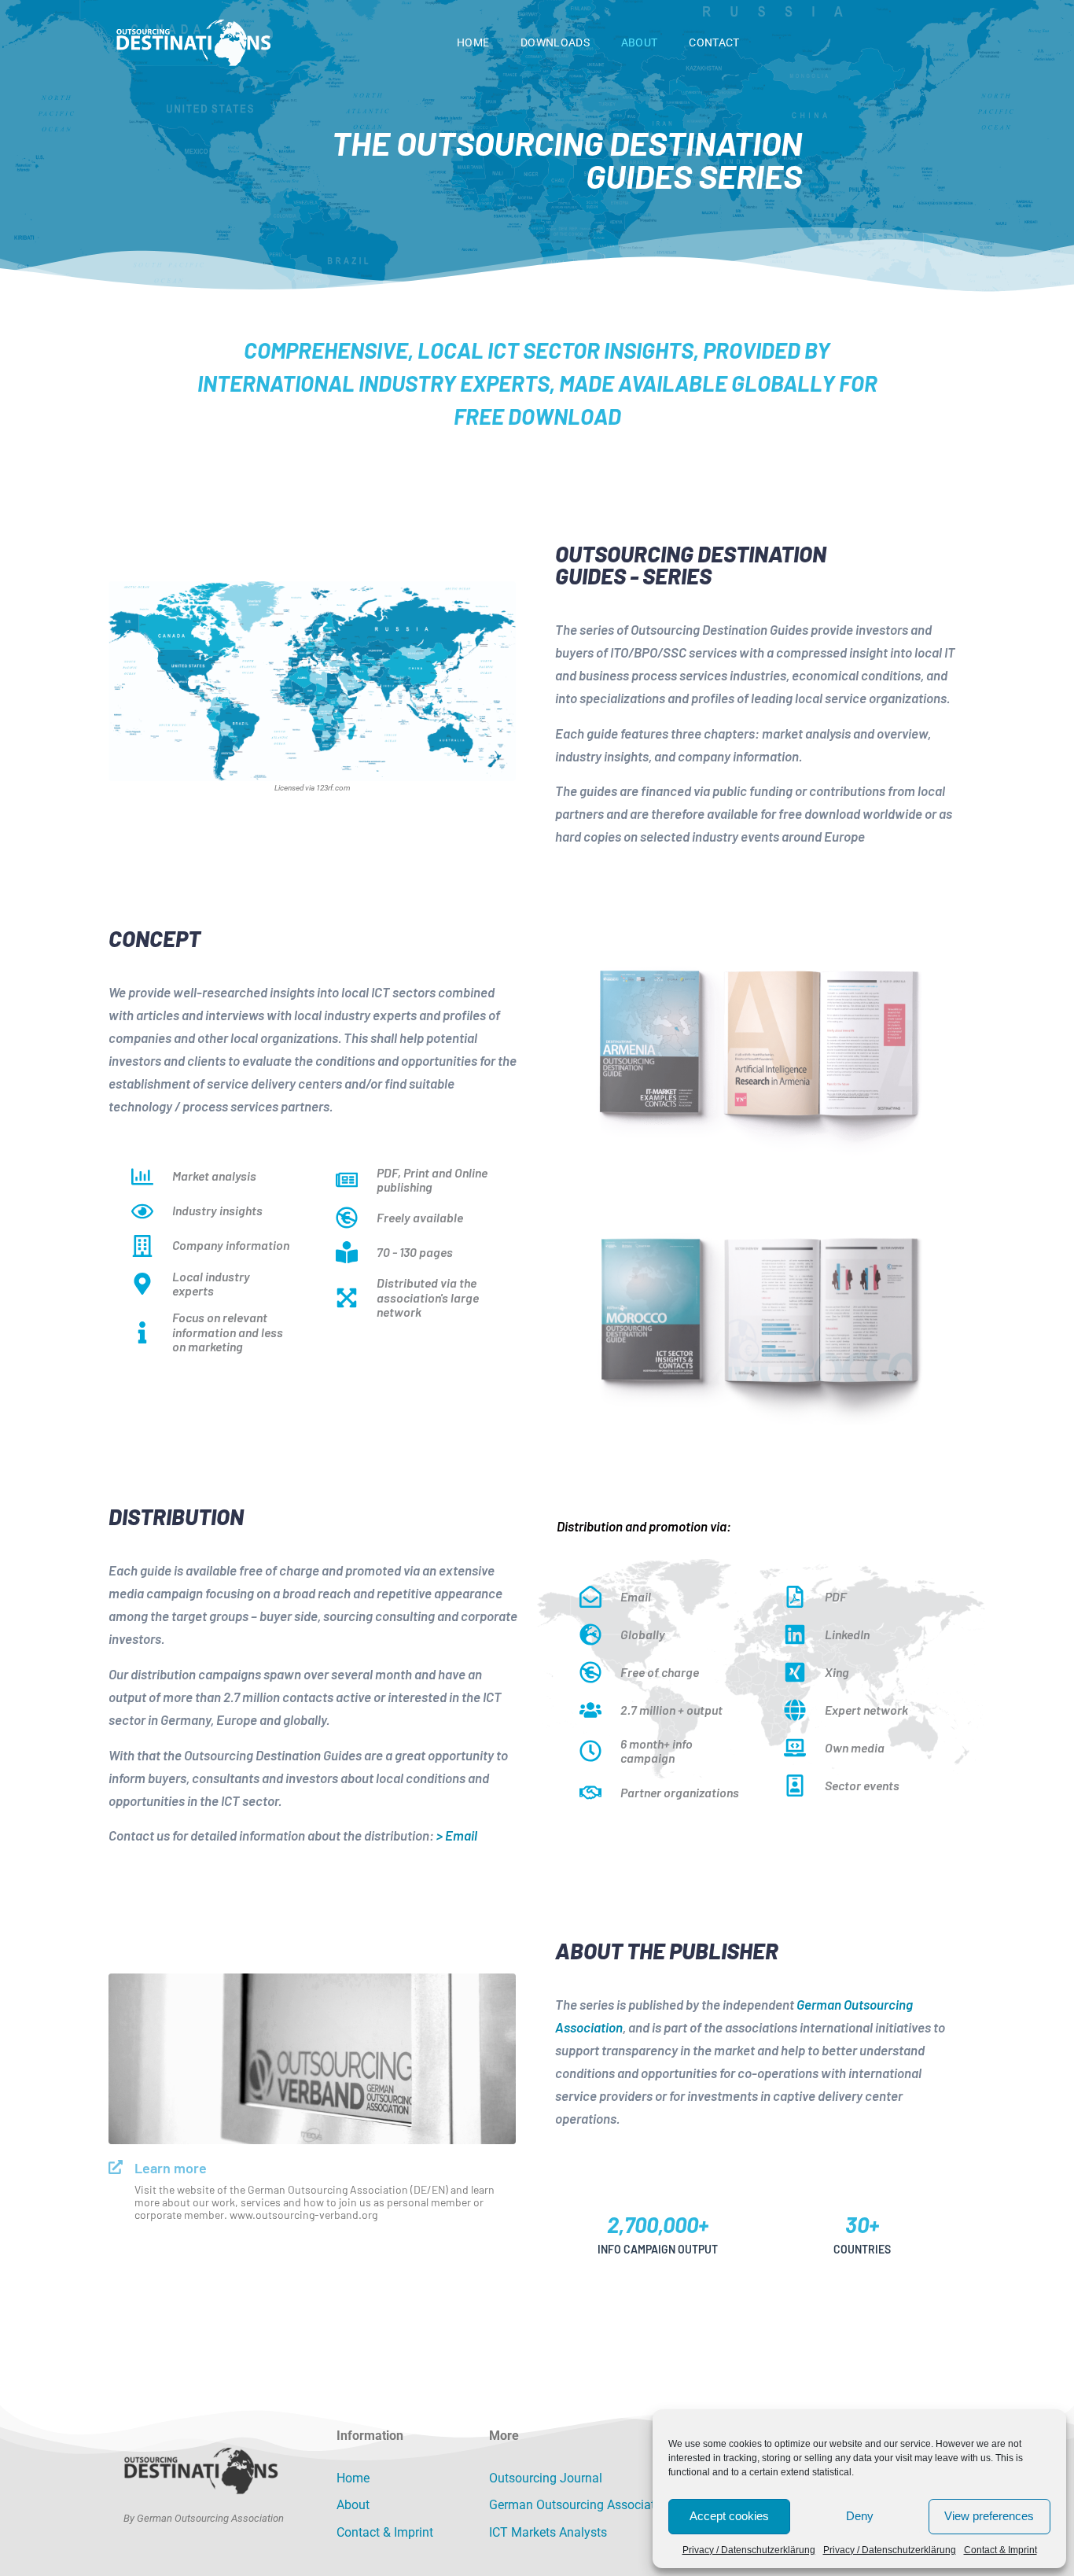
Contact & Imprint (1000, 2550)
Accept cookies (729, 2516)
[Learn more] (116, 2167)
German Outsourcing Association (581, 2505)
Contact (714, 42)
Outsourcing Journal (546, 2478)
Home (473, 42)
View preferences (989, 2516)
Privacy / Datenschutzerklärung (749, 2550)
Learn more (171, 2168)
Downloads (555, 42)
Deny (860, 2516)
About (640, 42)
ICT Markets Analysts (548, 2532)
